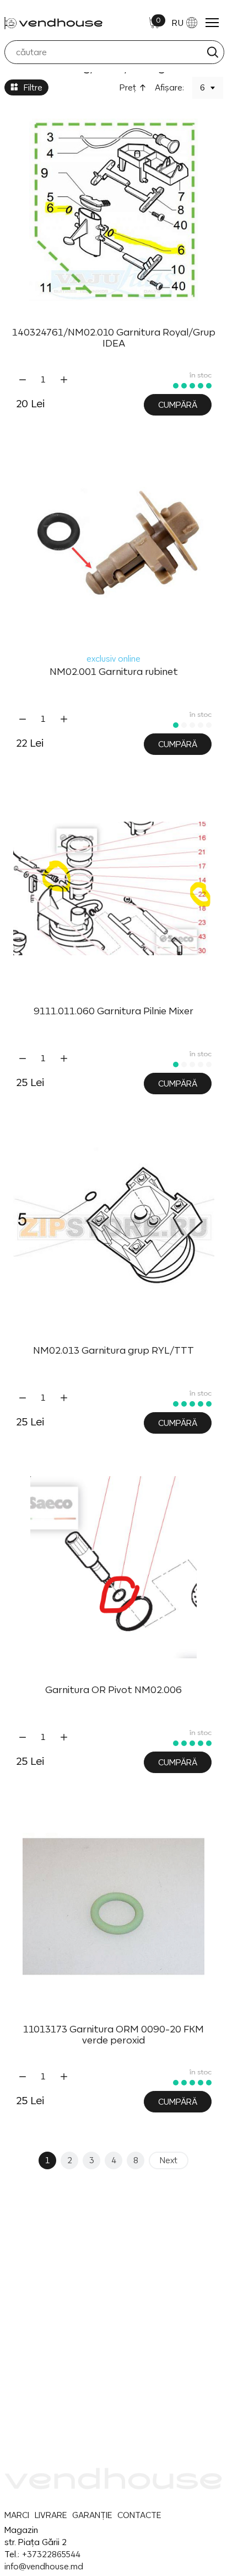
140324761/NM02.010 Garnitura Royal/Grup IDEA (114, 338)
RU (177, 23)
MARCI (17, 2515)
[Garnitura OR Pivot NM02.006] (114, 1567)
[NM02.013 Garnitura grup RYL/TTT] (114, 1228)
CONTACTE (139, 2515)
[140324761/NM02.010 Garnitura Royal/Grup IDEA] (114, 210)
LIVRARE (51, 2515)
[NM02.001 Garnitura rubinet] (114, 549)
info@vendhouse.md (44, 2566)
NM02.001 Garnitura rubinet (114, 672)
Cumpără (178, 405)
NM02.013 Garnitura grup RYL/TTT (113, 1350)
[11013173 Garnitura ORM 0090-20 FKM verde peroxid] (114, 1907)
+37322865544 (51, 2554)
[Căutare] (212, 52)
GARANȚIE (92, 2515)
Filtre (33, 87)
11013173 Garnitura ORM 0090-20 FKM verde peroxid (113, 2035)
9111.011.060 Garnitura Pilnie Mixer (113, 1011)
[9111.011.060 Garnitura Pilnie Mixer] (114, 889)
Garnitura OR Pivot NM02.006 (113, 1690)
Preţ (128, 87)
